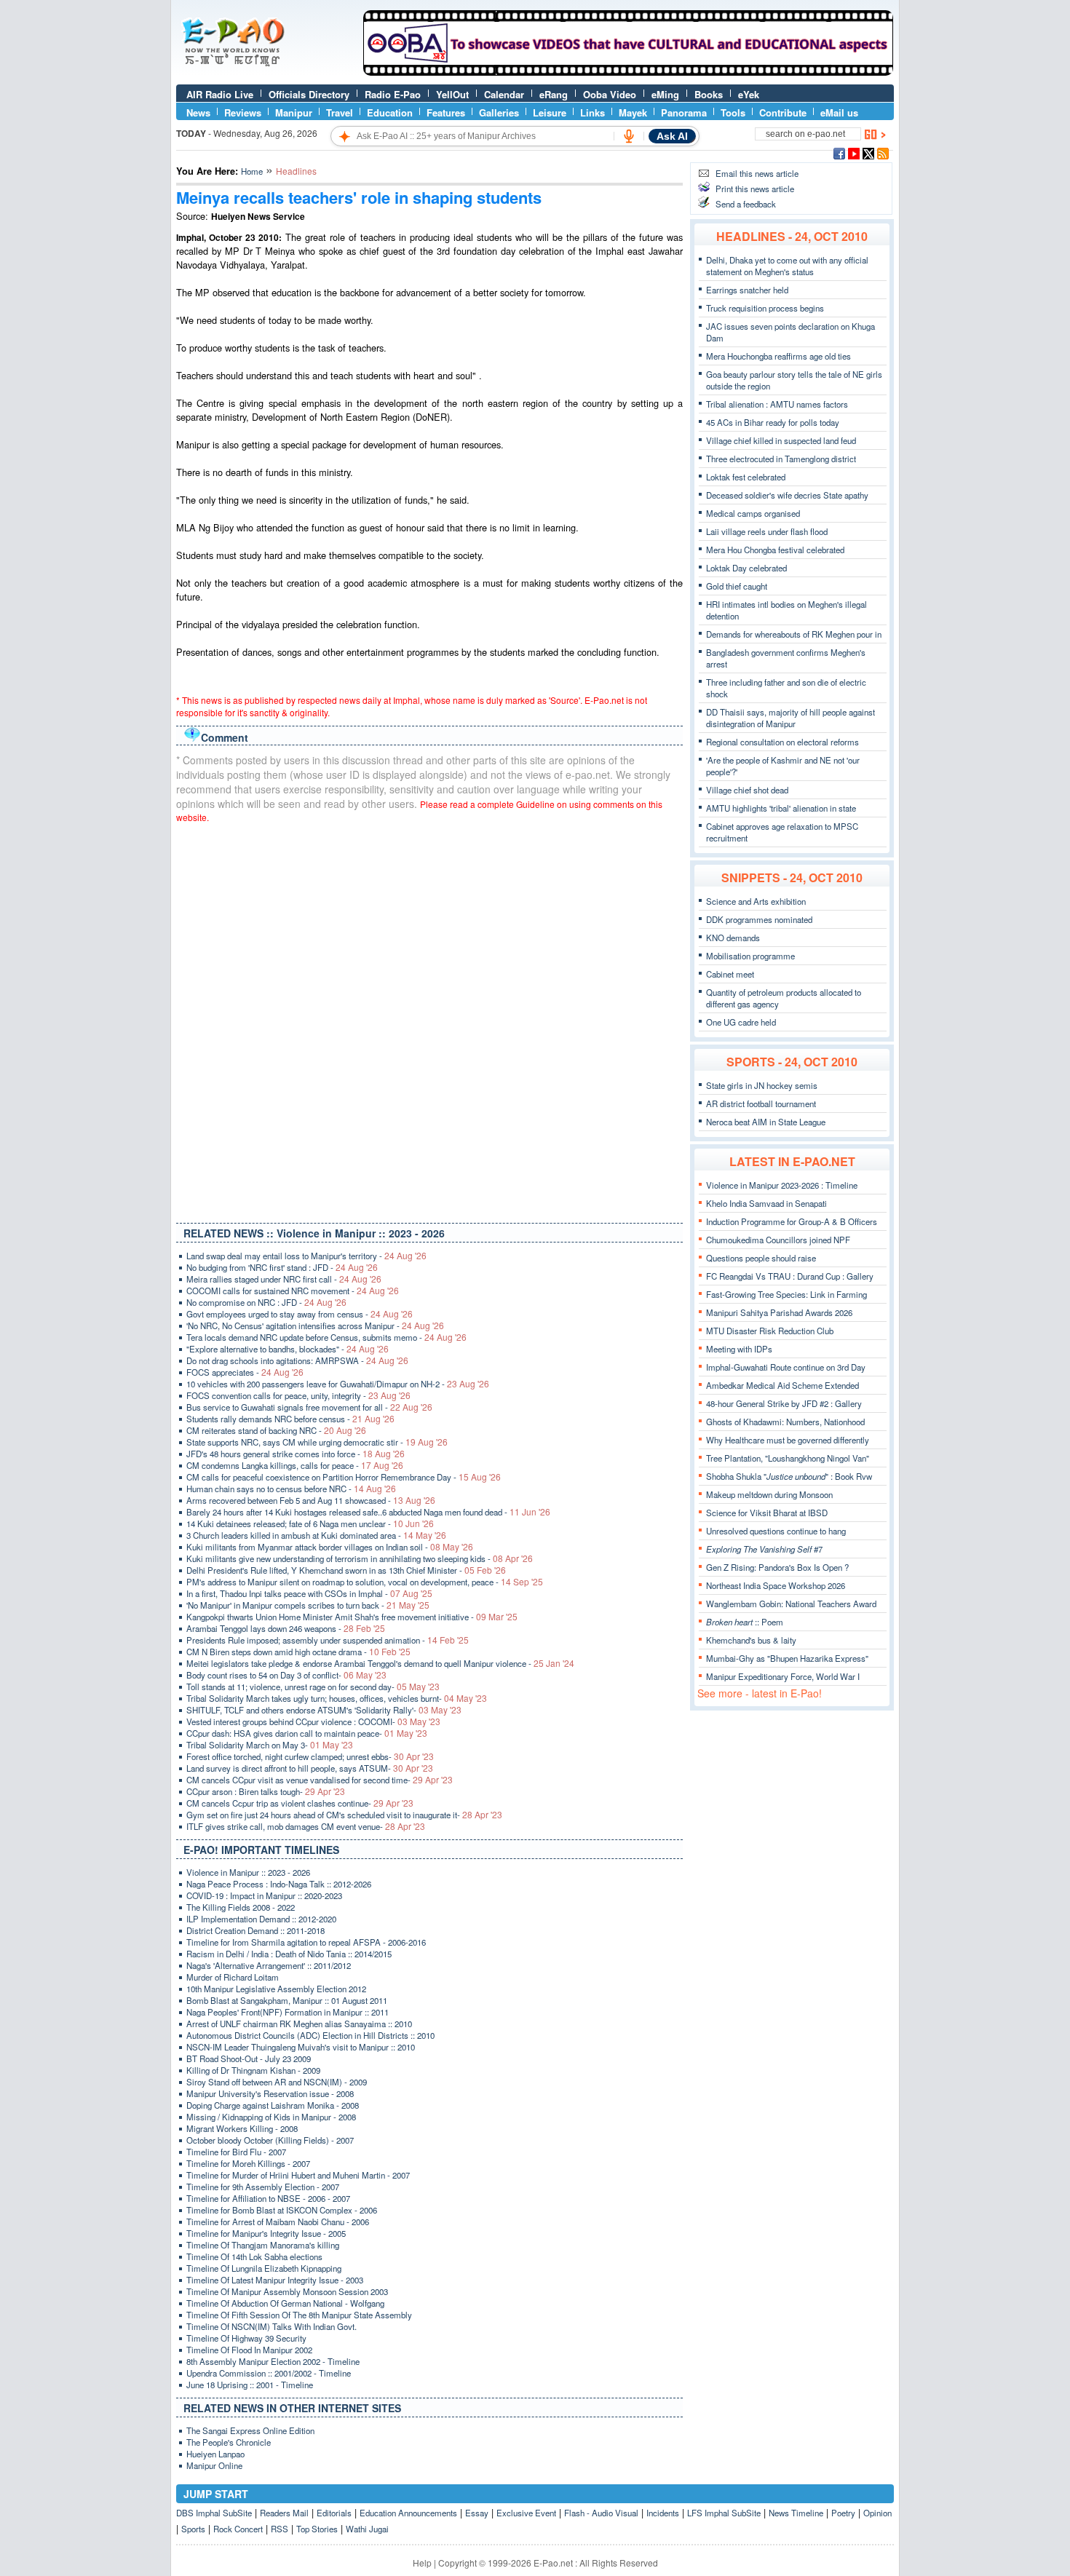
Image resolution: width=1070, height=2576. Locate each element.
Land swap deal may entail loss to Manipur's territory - (306, 1256)
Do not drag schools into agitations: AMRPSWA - (297, 1360)
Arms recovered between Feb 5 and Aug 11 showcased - (311, 1500)
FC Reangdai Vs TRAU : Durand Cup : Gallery (790, 1276)
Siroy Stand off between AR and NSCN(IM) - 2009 (277, 2082)
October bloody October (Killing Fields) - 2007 (270, 2140)
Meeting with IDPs (739, 1349)
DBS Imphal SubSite (214, 2513)
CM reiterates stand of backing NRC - (276, 1430)
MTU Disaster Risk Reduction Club (770, 1331)
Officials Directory (309, 94)
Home (252, 171)
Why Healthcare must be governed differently (788, 1440)
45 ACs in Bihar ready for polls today (773, 422)
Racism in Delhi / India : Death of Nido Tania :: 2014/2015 (289, 1954)
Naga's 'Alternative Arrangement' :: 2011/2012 (269, 1965)
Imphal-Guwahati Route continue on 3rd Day (786, 1367)
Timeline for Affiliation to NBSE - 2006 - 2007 (268, 2198)
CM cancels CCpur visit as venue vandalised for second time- (320, 1780)
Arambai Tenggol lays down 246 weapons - (286, 1628)
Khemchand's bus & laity (751, 1640)
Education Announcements (408, 2513)
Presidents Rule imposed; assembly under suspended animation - (328, 1640)
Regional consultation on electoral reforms (782, 742)
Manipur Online (214, 2465)
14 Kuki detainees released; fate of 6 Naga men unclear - (310, 1523)
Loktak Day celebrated (746, 568)
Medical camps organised (753, 513)
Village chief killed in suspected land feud (781, 440)
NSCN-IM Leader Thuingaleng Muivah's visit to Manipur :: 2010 (301, 2047)
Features (446, 112)
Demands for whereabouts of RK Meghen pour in (794, 634)
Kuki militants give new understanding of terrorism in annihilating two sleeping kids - (360, 1558)
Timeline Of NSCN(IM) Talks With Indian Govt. (272, 2326)
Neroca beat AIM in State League (766, 1122)
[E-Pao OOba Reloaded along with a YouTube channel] (628, 72)
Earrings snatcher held (747, 290)
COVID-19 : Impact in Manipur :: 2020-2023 (264, 1895)
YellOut (452, 94)
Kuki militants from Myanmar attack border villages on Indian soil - (330, 1547)
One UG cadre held (741, 1022)
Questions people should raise (761, 1258)
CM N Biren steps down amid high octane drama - (298, 1652)
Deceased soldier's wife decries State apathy (787, 495)
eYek (749, 94)
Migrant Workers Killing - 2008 (242, 2128)
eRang (554, 94)
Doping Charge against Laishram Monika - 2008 (273, 2105)
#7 (764, 1549)
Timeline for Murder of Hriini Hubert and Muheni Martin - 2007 (298, 2175)
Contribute (783, 112)
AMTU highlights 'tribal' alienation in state (781, 808)
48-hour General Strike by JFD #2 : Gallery (784, 1403)
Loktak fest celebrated (746, 477)
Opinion (877, 2513)
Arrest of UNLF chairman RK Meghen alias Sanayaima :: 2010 (299, 2024)
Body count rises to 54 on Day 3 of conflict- (286, 1675)
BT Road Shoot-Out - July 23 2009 (249, 2058)
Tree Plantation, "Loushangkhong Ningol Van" (788, 1458)
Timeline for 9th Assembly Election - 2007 (263, 2187)
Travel (340, 112)
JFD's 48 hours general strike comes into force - (296, 1454)
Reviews (243, 112)
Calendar (504, 94)
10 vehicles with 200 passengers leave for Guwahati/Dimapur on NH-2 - (338, 1384)
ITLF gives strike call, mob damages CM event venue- (306, 1826)
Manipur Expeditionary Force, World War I (783, 1676)
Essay (477, 2513)
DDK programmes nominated (759, 919)
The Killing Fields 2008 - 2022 (241, 1907)
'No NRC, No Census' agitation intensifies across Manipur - (315, 1325)
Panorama (684, 112)
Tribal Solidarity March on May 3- (270, 1745)
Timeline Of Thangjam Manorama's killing (263, 2245)
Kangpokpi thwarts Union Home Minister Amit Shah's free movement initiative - (352, 1617)
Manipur (294, 112)
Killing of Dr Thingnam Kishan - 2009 (253, 2070)
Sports (193, 2529)
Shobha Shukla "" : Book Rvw (789, 1476)
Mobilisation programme (750, 956)
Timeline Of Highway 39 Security (246, 2338)
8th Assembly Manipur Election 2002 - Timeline (273, 2361)
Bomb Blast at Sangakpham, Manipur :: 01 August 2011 (287, 2000)
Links (593, 112)
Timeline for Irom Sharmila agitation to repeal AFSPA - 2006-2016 (306, 1942)
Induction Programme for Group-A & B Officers (792, 1221)
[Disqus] (429, 1020)
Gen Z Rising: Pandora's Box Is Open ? (777, 1567)
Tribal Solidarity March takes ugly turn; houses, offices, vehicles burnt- (337, 1698)
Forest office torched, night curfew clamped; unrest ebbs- (310, 1756)
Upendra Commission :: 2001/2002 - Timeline (269, 2373)
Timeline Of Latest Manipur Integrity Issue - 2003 (275, 2280)
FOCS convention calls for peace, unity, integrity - (298, 1395)
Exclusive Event (526, 2513)
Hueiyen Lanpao (215, 2454)
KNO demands (733, 938)
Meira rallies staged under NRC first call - (284, 1279)
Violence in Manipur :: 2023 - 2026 (248, 1872)
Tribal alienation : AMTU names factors (777, 404)
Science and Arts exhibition (756, 901)
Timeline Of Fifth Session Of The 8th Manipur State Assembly (299, 2315)
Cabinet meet (730, 974)
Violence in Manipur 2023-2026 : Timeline (782, 1185)
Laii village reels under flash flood (767, 531)
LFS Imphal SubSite (724, 2513)
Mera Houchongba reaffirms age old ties (778, 356)
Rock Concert (238, 2529)
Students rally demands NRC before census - (290, 1419)
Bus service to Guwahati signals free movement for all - (309, 1407)
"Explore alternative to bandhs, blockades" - (288, 1349)
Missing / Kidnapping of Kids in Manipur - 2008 (271, 2117)
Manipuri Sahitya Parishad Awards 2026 (779, 1312)
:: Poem (745, 1622)
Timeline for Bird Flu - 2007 (236, 2152)
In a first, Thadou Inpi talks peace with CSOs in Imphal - (309, 1593)
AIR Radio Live (220, 94)
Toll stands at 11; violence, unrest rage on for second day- (313, 1687)
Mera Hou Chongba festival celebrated (775, 550)
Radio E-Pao (393, 94)
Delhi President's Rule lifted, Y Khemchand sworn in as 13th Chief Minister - (346, 1570)
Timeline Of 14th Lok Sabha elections (254, 2256)
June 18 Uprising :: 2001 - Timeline (250, 2385)
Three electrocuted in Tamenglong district (781, 459)
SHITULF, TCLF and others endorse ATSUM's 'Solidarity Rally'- (324, 1710)
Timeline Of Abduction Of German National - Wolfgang (285, 2303)
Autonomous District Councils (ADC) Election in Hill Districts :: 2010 (310, 2035)
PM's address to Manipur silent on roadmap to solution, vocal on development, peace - (365, 1582)
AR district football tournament (761, 1103)
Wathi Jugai (367, 2529)
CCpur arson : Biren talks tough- (266, 1791)
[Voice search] (629, 136)
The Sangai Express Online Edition (250, 2430)
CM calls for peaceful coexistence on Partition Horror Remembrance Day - (344, 1477)
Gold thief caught (737, 586)
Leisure (550, 112)
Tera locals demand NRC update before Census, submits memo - (326, 1337)
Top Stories (317, 2529)
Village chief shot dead (747, 790)
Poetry (843, 2513)
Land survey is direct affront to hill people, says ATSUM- (310, 1768)
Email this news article (757, 173)
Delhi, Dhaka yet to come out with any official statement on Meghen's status (787, 266)
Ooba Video (610, 94)
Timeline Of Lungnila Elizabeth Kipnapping (264, 2268)
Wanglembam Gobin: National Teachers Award (791, 1604)
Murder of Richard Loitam (233, 1977)
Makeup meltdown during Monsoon (769, 1494)
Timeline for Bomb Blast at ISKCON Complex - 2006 (282, 2210)
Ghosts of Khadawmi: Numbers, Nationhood (785, 1422)
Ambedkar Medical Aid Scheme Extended (782, 1385)
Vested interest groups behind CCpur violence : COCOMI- (313, 1721)
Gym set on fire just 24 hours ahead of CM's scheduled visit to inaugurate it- (344, 1815)
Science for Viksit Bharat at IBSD (767, 1513)
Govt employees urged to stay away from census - (300, 1314)
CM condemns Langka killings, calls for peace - (295, 1465)
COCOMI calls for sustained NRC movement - (293, 1291)
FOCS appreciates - (245, 1372)
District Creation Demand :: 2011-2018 (255, 1930)
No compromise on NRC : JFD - (266, 1302)
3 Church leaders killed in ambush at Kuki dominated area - (316, 1535)
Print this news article (755, 189)
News (198, 112)
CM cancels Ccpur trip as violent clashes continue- (300, 1803)
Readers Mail (284, 2513)
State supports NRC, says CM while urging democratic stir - (317, 1442)
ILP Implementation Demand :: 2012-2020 (261, 1919)
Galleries (499, 112)
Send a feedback (746, 204)
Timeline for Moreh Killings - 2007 (248, 2163)
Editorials (334, 2513)
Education (390, 112)
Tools (733, 112)
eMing (665, 94)
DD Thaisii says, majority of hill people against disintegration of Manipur (790, 718)
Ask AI (672, 136)
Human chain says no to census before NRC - (291, 1489)
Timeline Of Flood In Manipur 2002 (249, 2350)
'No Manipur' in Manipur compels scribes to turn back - (308, 1605)
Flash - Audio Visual (601, 2513)
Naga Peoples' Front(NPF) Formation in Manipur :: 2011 (288, 2012)
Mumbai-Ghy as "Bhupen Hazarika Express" (787, 1658)
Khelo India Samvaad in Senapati (766, 1203)
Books (709, 94)
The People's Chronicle (229, 2442)
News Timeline (796, 2513)
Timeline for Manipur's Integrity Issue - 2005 (266, 2233)
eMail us (839, 112)
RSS (280, 2529)
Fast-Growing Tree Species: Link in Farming (786, 1294)
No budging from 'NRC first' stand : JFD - (282, 1267)
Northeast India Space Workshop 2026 (776, 1585)
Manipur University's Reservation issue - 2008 (270, 2093)
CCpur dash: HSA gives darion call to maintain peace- (307, 1733)
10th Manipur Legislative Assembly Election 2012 (276, 1989)
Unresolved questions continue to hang (776, 1531)
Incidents (663, 2513)
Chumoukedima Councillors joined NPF (778, 1240)
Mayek (633, 112)
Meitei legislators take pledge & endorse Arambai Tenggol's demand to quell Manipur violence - (380, 1663)
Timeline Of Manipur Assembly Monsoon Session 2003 (287, 2291)
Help (422, 2563)
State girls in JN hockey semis (762, 1085)
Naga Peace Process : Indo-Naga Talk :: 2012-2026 (279, 1884)
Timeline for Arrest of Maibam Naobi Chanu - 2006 (278, 2222)
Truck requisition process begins (765, 308)
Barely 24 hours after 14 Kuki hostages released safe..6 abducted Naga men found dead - (368, 1512)
